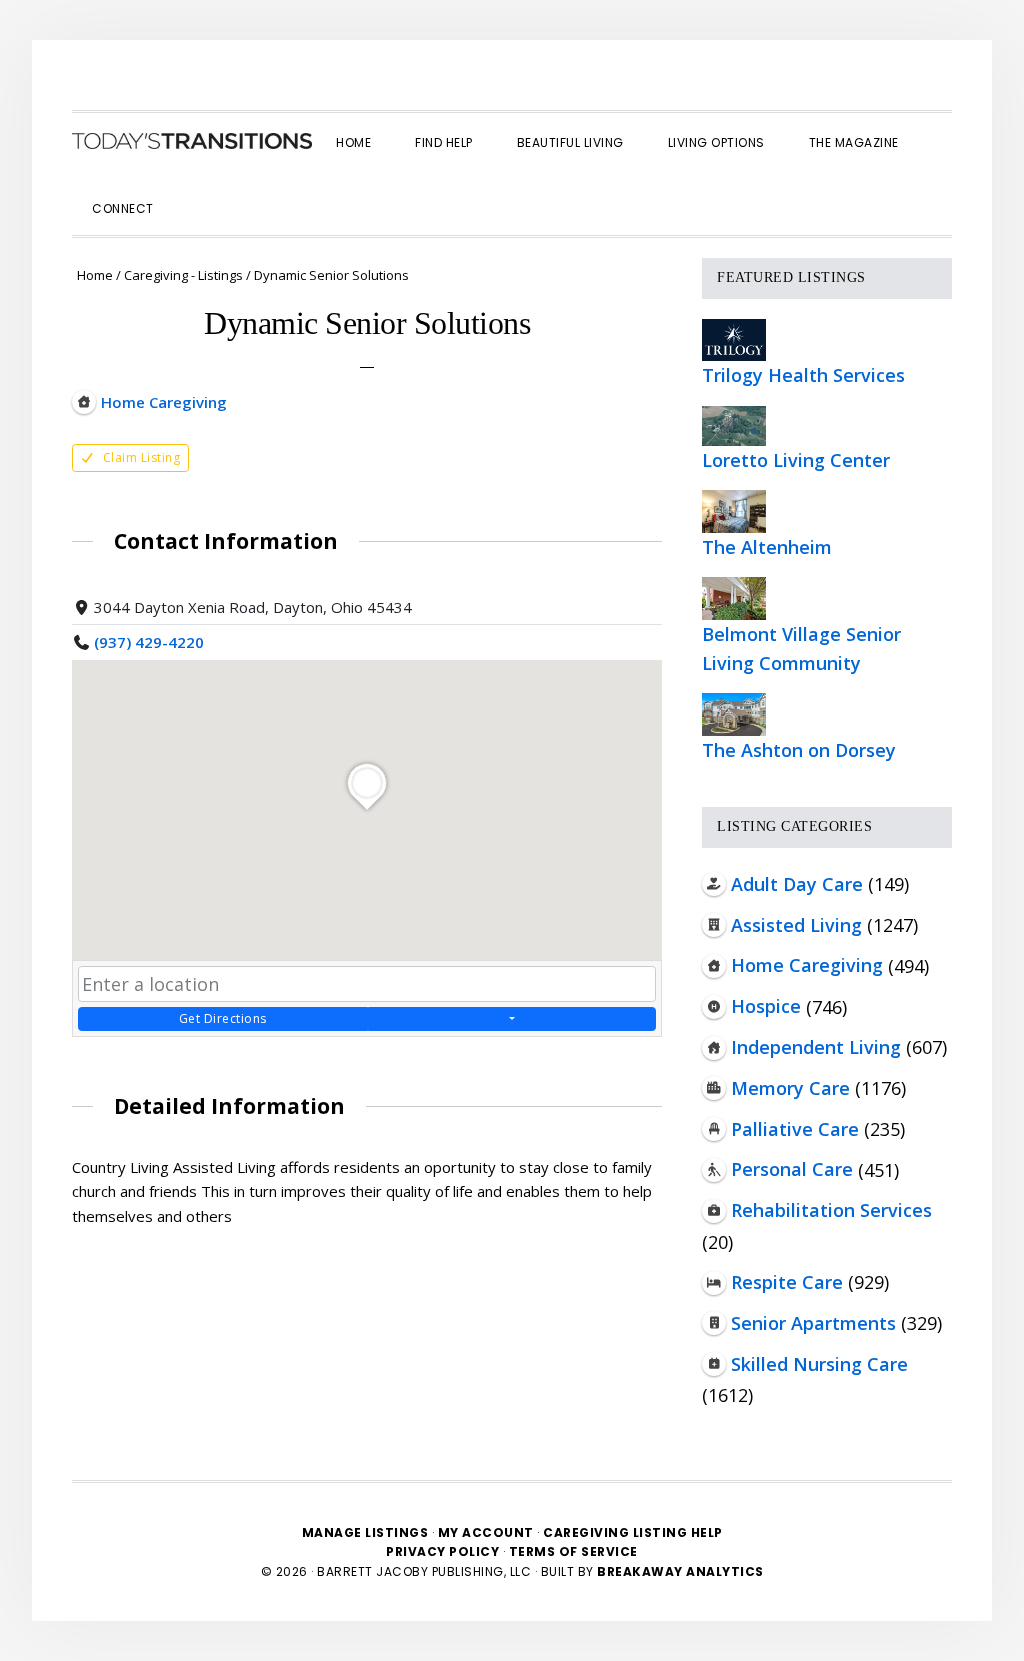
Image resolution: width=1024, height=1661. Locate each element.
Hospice (766, 1006)
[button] (198, 191)
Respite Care (787, 1282)
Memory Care (790, 1088)
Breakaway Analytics (680, 1571)
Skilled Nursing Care (819, 1364)
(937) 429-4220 (149, 642)
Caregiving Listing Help (633, 1532)
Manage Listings (365, 1532)
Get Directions (223, 1018)
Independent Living (816, 1047)
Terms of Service (573, 1551)
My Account (486, 1532)
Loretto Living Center (796, 460)
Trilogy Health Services (803, 375)
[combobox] (367, 984)
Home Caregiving (807, 965)
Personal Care (792, 1169)
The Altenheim (767, 547)
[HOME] (192, 141)
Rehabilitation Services (831, 1210)
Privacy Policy (444, 1551)
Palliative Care (795, 1129)
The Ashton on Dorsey (799, 750)
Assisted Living (796, 925)
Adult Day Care (797, 884)
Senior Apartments (813, 1323)
